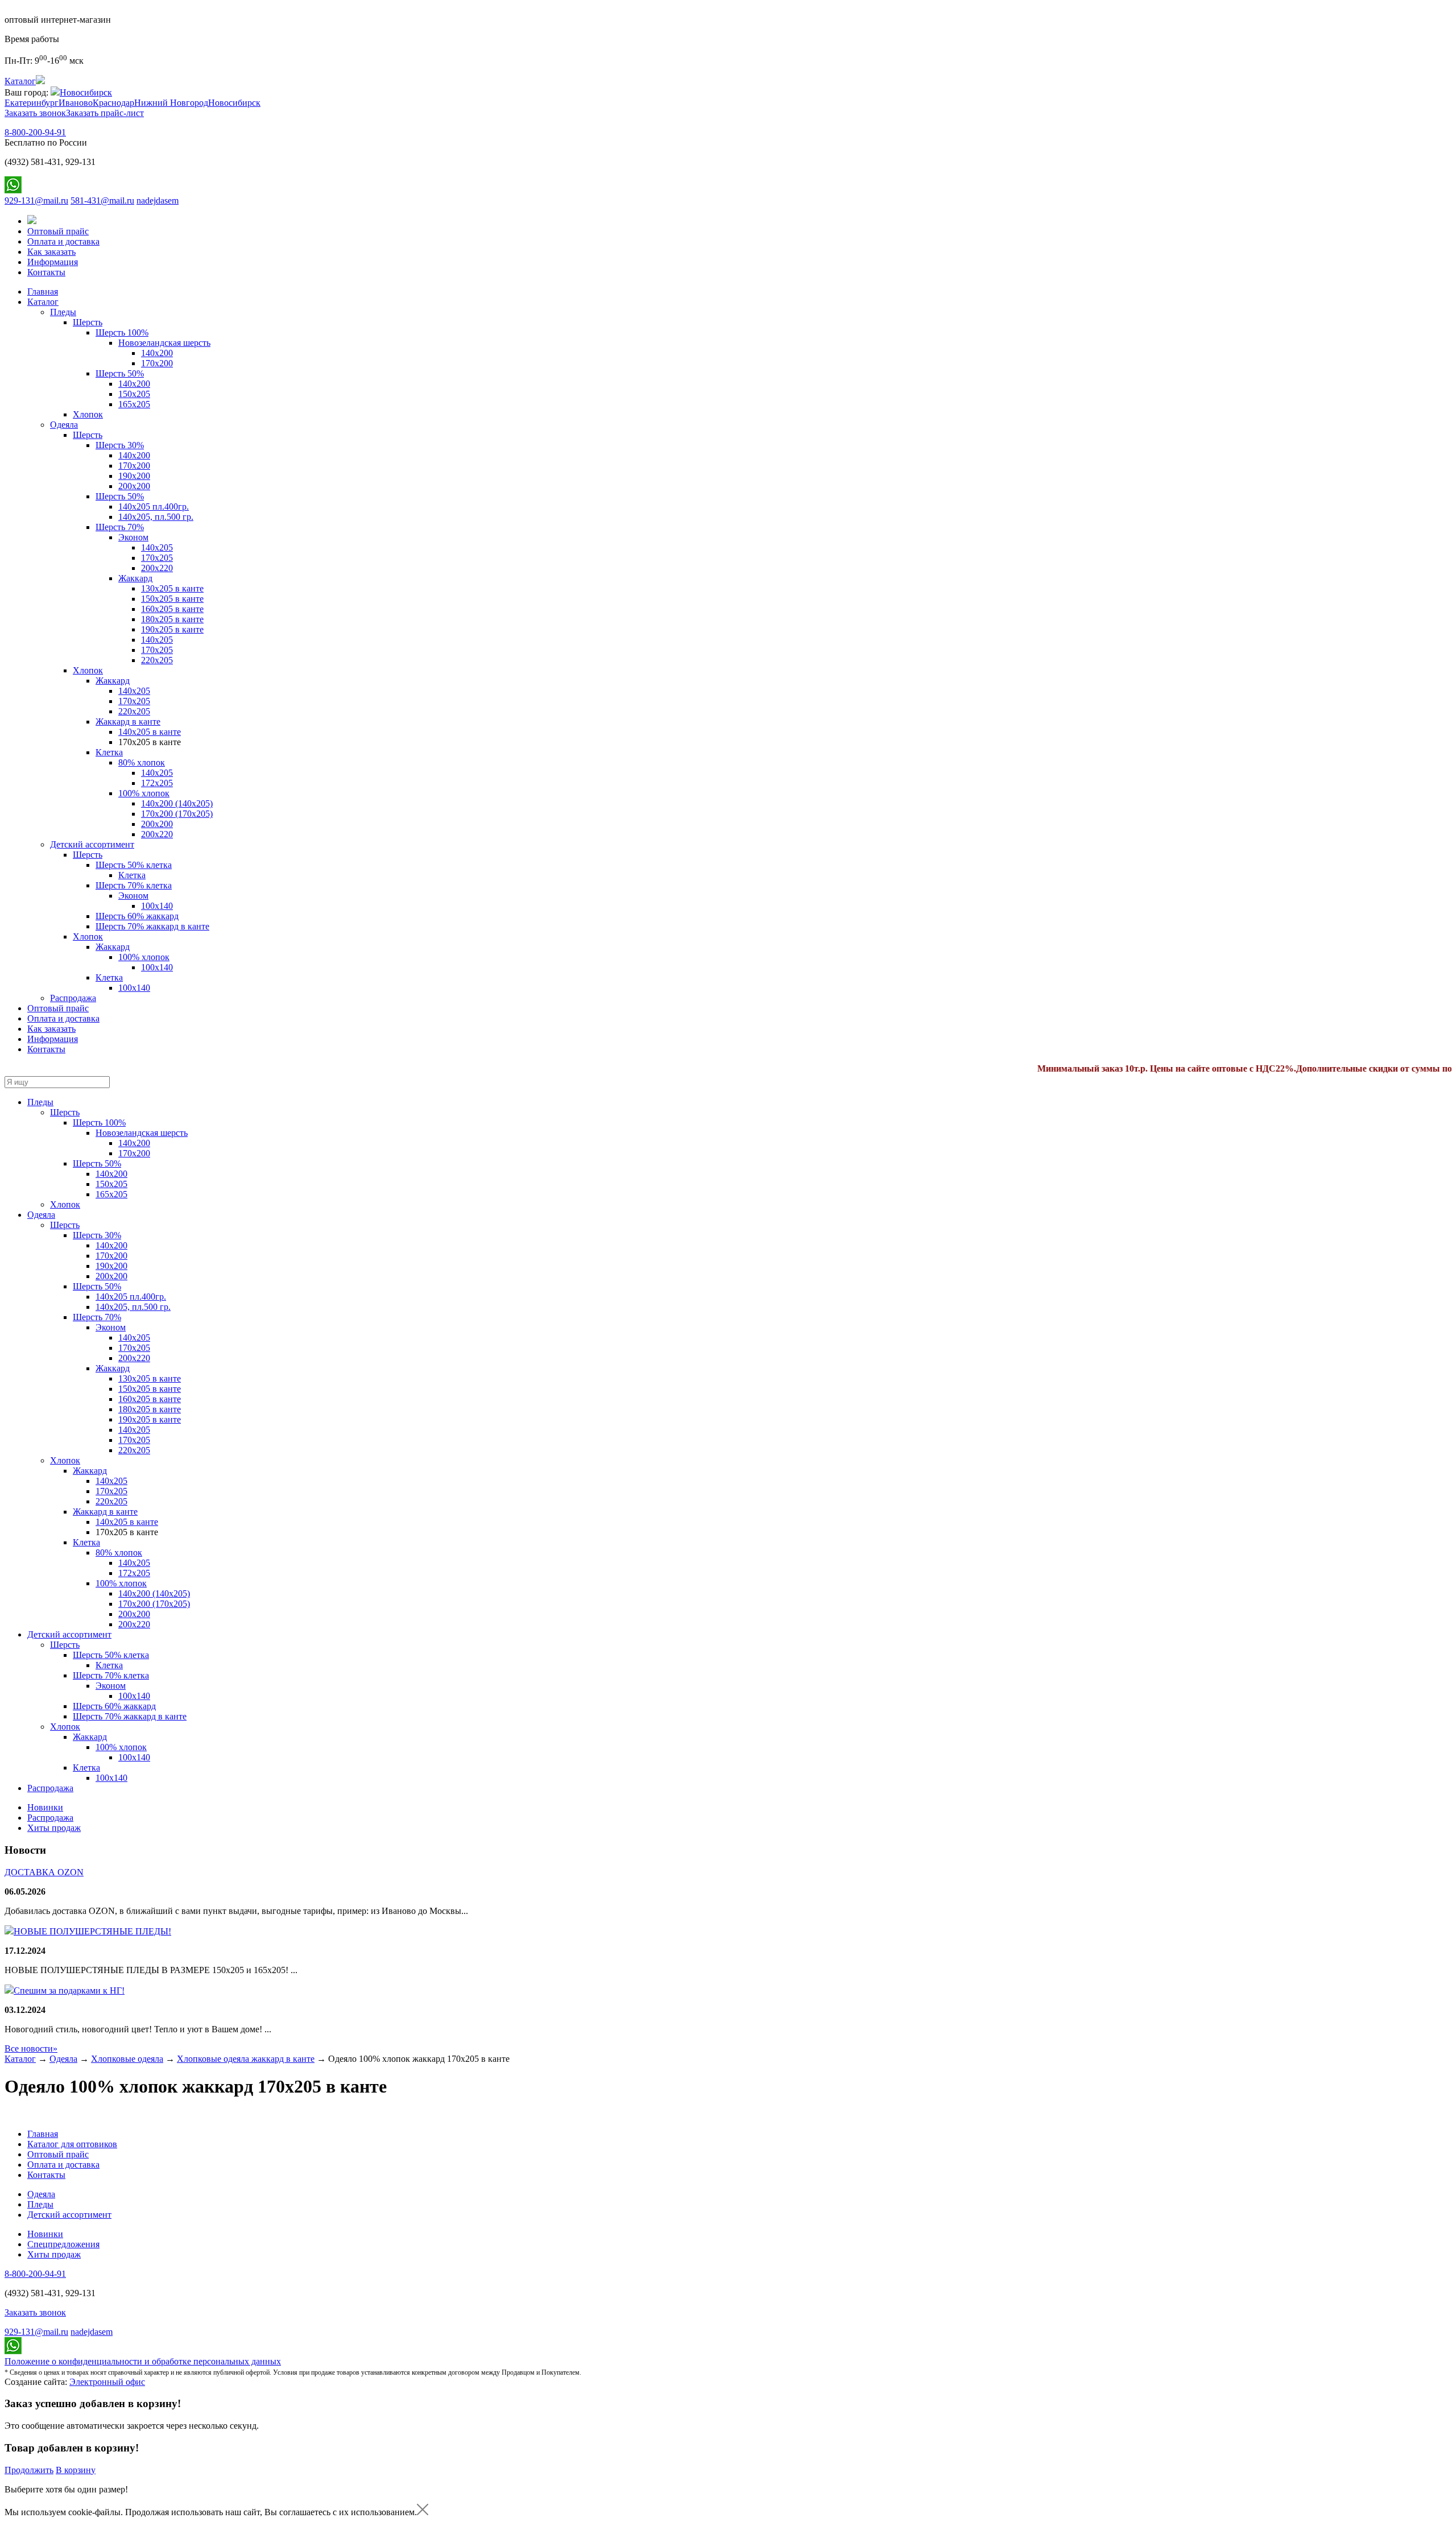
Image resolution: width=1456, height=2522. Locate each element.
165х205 (134, 404)
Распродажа (73, 998)
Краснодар (113, 103)
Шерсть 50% (120, 373)
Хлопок (88, 414)
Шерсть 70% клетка (134, 885)
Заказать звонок (35, 113)
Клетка (109, 752)
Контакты (46, 272)
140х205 (157, 547)
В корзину (76, 2470)
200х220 (157, 568)
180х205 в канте (172, 619)
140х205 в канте (150, 732)
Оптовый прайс (58, 231)
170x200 (157, 363)
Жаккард (135, 578)
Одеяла (64, 425)
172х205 (157, 783)
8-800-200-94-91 (35, 132)
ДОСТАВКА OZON (44, 1872)
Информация (53, 262)
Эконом (133, 537)
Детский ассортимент (92, 844)
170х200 (134, 466)
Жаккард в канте (128, 722)
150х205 (134, 394)
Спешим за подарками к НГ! (69, 1990)
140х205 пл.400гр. (154, 507)
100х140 (134, 988)
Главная (43, 292)
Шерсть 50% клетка (134, 865)
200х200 (134, 486)
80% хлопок (142, 762)
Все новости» (31, 2048)
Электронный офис (107, 2382)
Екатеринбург (32, 103)
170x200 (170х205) (177, 814)
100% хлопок (144, 793)
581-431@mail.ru (102, 200)
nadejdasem (158, 200)
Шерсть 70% (120, 527)
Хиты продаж (54, 1828)
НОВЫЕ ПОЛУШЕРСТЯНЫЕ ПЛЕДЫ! (92, 1931)
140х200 (157, 353)
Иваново (76, 103)
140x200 (134, 384)
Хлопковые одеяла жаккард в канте (246, 2059)
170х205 (157, 558)
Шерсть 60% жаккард (137, 916)
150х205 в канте (172, 599)
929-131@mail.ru (36, 200)
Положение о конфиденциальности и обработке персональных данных (143, 2361)
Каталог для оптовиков (72, 2144)
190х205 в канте (172, 629)
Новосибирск (86, 92)
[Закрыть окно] (423, 2512)
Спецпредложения (63, 2244)
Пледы (63, 312)
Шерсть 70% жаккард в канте (152, 926)
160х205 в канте (172, 609)
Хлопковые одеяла (127, 2059)
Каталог (43, 302)
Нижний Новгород (171, 103)
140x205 (134, 691)
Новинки (45, 1807)
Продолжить (29, 2470)
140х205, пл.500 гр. (156, 517)
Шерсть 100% (122, 332)
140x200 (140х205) (177, 803)
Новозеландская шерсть (164, 343)
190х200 (134, 476)
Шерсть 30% (120, 445)
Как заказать (51, 252)
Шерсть (88, 322)
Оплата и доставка (63, 241)
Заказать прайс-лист (105, 113)
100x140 (157, 906)
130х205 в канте (172, 588)
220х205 (157, 660)
